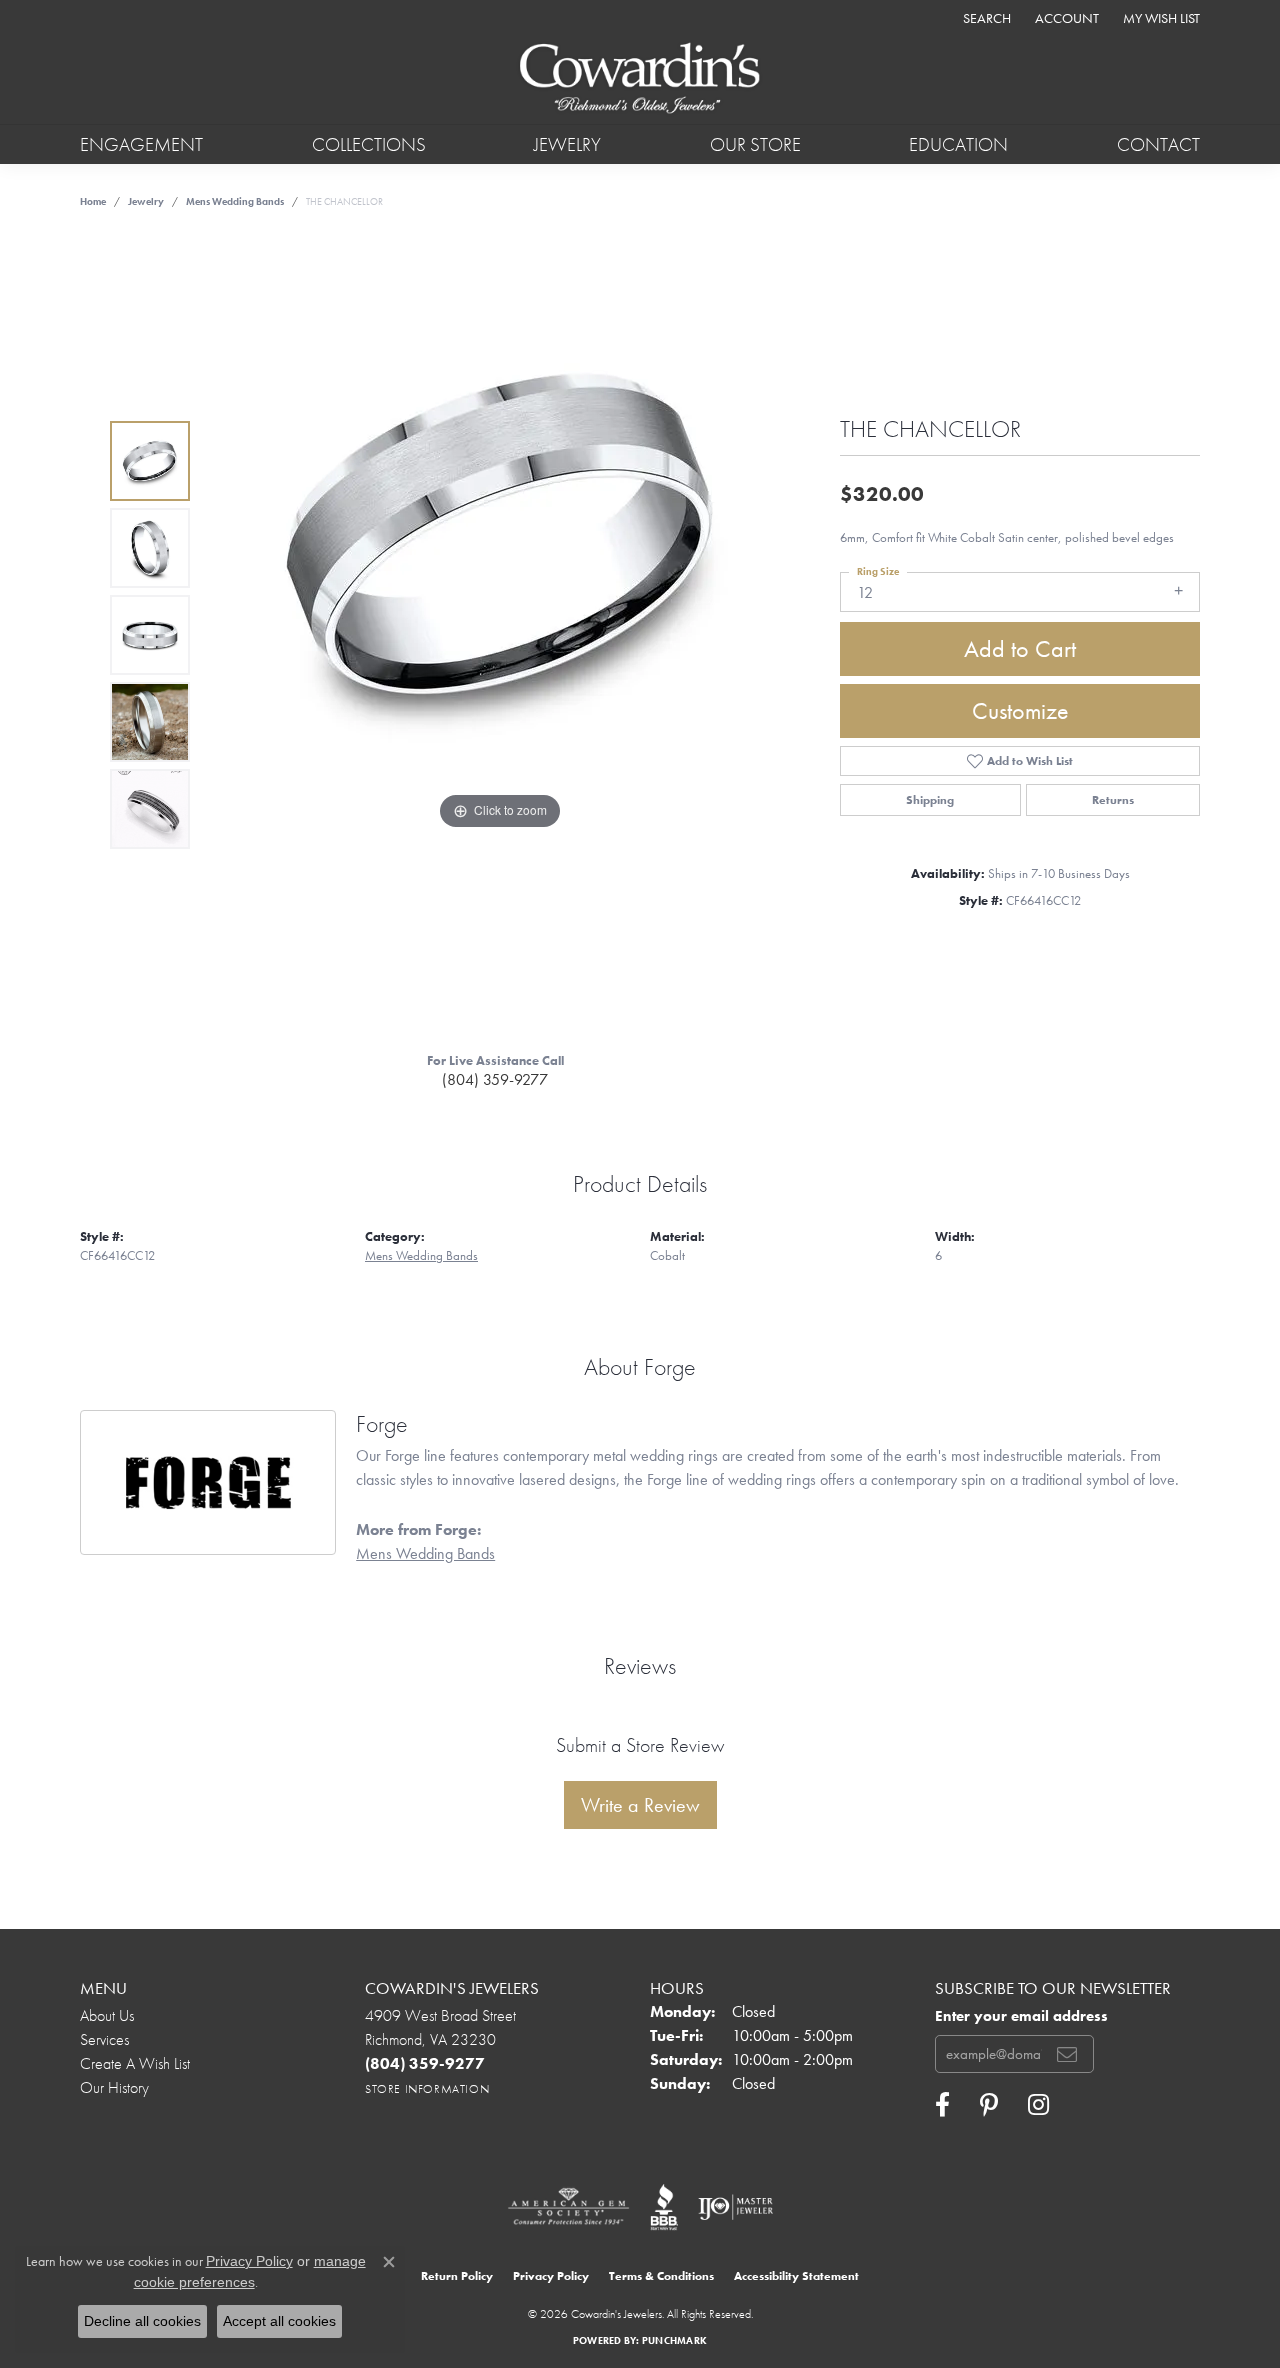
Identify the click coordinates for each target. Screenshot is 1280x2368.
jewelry (146, 201)
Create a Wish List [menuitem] (135, 2063)
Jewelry (567, 144)
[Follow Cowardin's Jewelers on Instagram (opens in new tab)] (1038, 2105)
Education (958, 144)
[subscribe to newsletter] (1067, 2054)
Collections (369, 144)
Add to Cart (1020, 648)
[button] (985, 17)
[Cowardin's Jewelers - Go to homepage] (640, 79)
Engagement (141, 144)
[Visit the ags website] (568, 2207)
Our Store (755, 144)
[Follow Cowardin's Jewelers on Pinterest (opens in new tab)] (989, 2105)
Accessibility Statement (796, 2276)
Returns (1113, 800)
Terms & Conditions (661, 2276)
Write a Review (640, 1805)
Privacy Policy (551, 2276)
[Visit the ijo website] (735, 2207)
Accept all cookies (279, 2321)
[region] (500, 635)
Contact (1158, 144)
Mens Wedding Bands (235, 201)
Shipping (930, 800)
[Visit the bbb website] (664, 2207)
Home (93, 201)
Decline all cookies (142, 2321)
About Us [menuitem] (107, 2015)
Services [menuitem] (104, 2039)
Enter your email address (1021, 2016)
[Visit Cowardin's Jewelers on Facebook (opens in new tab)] (942, 2105)
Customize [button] (1020, 710)
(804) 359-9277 (495, 1079)
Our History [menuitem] (114, 2087)
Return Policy (457, 2276)
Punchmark (674, 2340)
